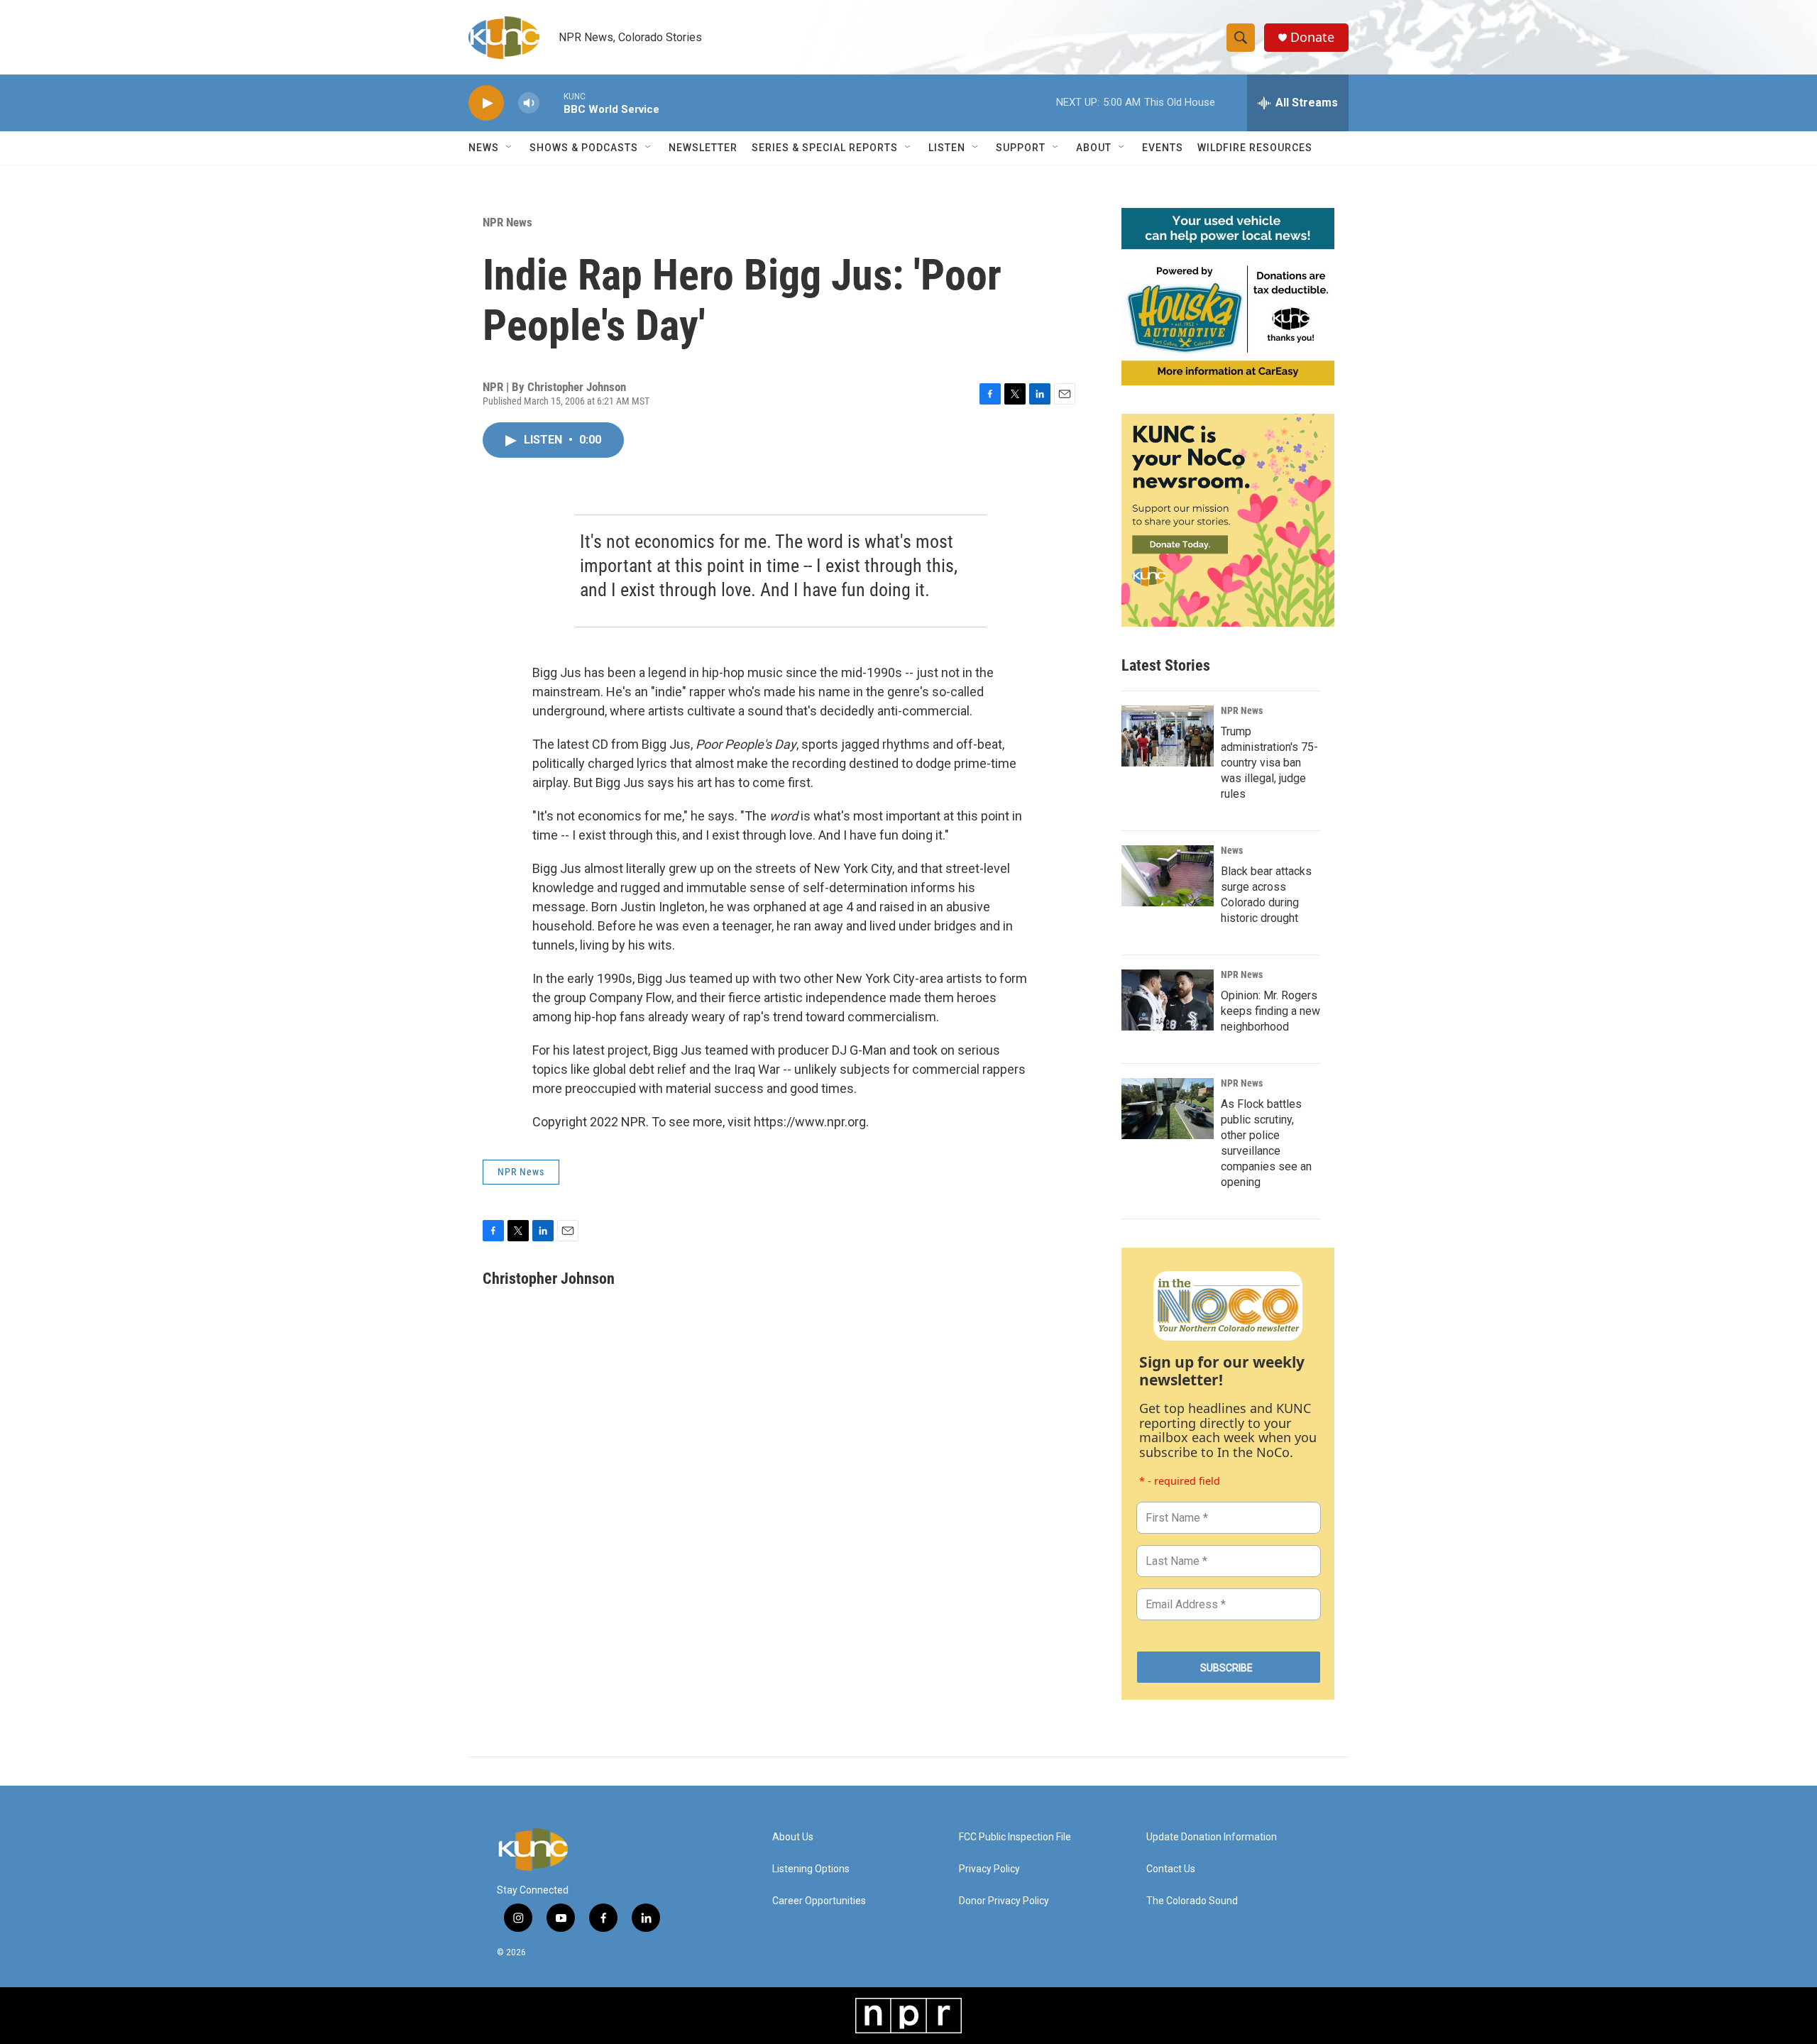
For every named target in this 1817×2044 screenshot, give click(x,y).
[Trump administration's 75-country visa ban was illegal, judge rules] (1168, 736)
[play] (486, 103)
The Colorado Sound (1192, 1901)
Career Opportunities (819, 1901)
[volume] (529, 103)
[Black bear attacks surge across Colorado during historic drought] (1168, 876)
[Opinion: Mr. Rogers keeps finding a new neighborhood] (1168, 1000)
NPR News (507, 222)
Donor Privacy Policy (1004, 1901)
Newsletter (703, 148)
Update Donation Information (1212, 1837)
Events (1163, 148)
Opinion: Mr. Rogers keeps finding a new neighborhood (1270, 1011)
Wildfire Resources (1255, 148)
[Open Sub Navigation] (510, 148)
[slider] (551, 103)
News (1232, 850)
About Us (793, 1837)
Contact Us (1171, 1869)
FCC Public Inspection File (1015, 1837)
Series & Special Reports (825, 148)
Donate (1312, 37)
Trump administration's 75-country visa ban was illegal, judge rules (1269, 763)
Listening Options (811, 1869)
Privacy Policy (989, 1869)
